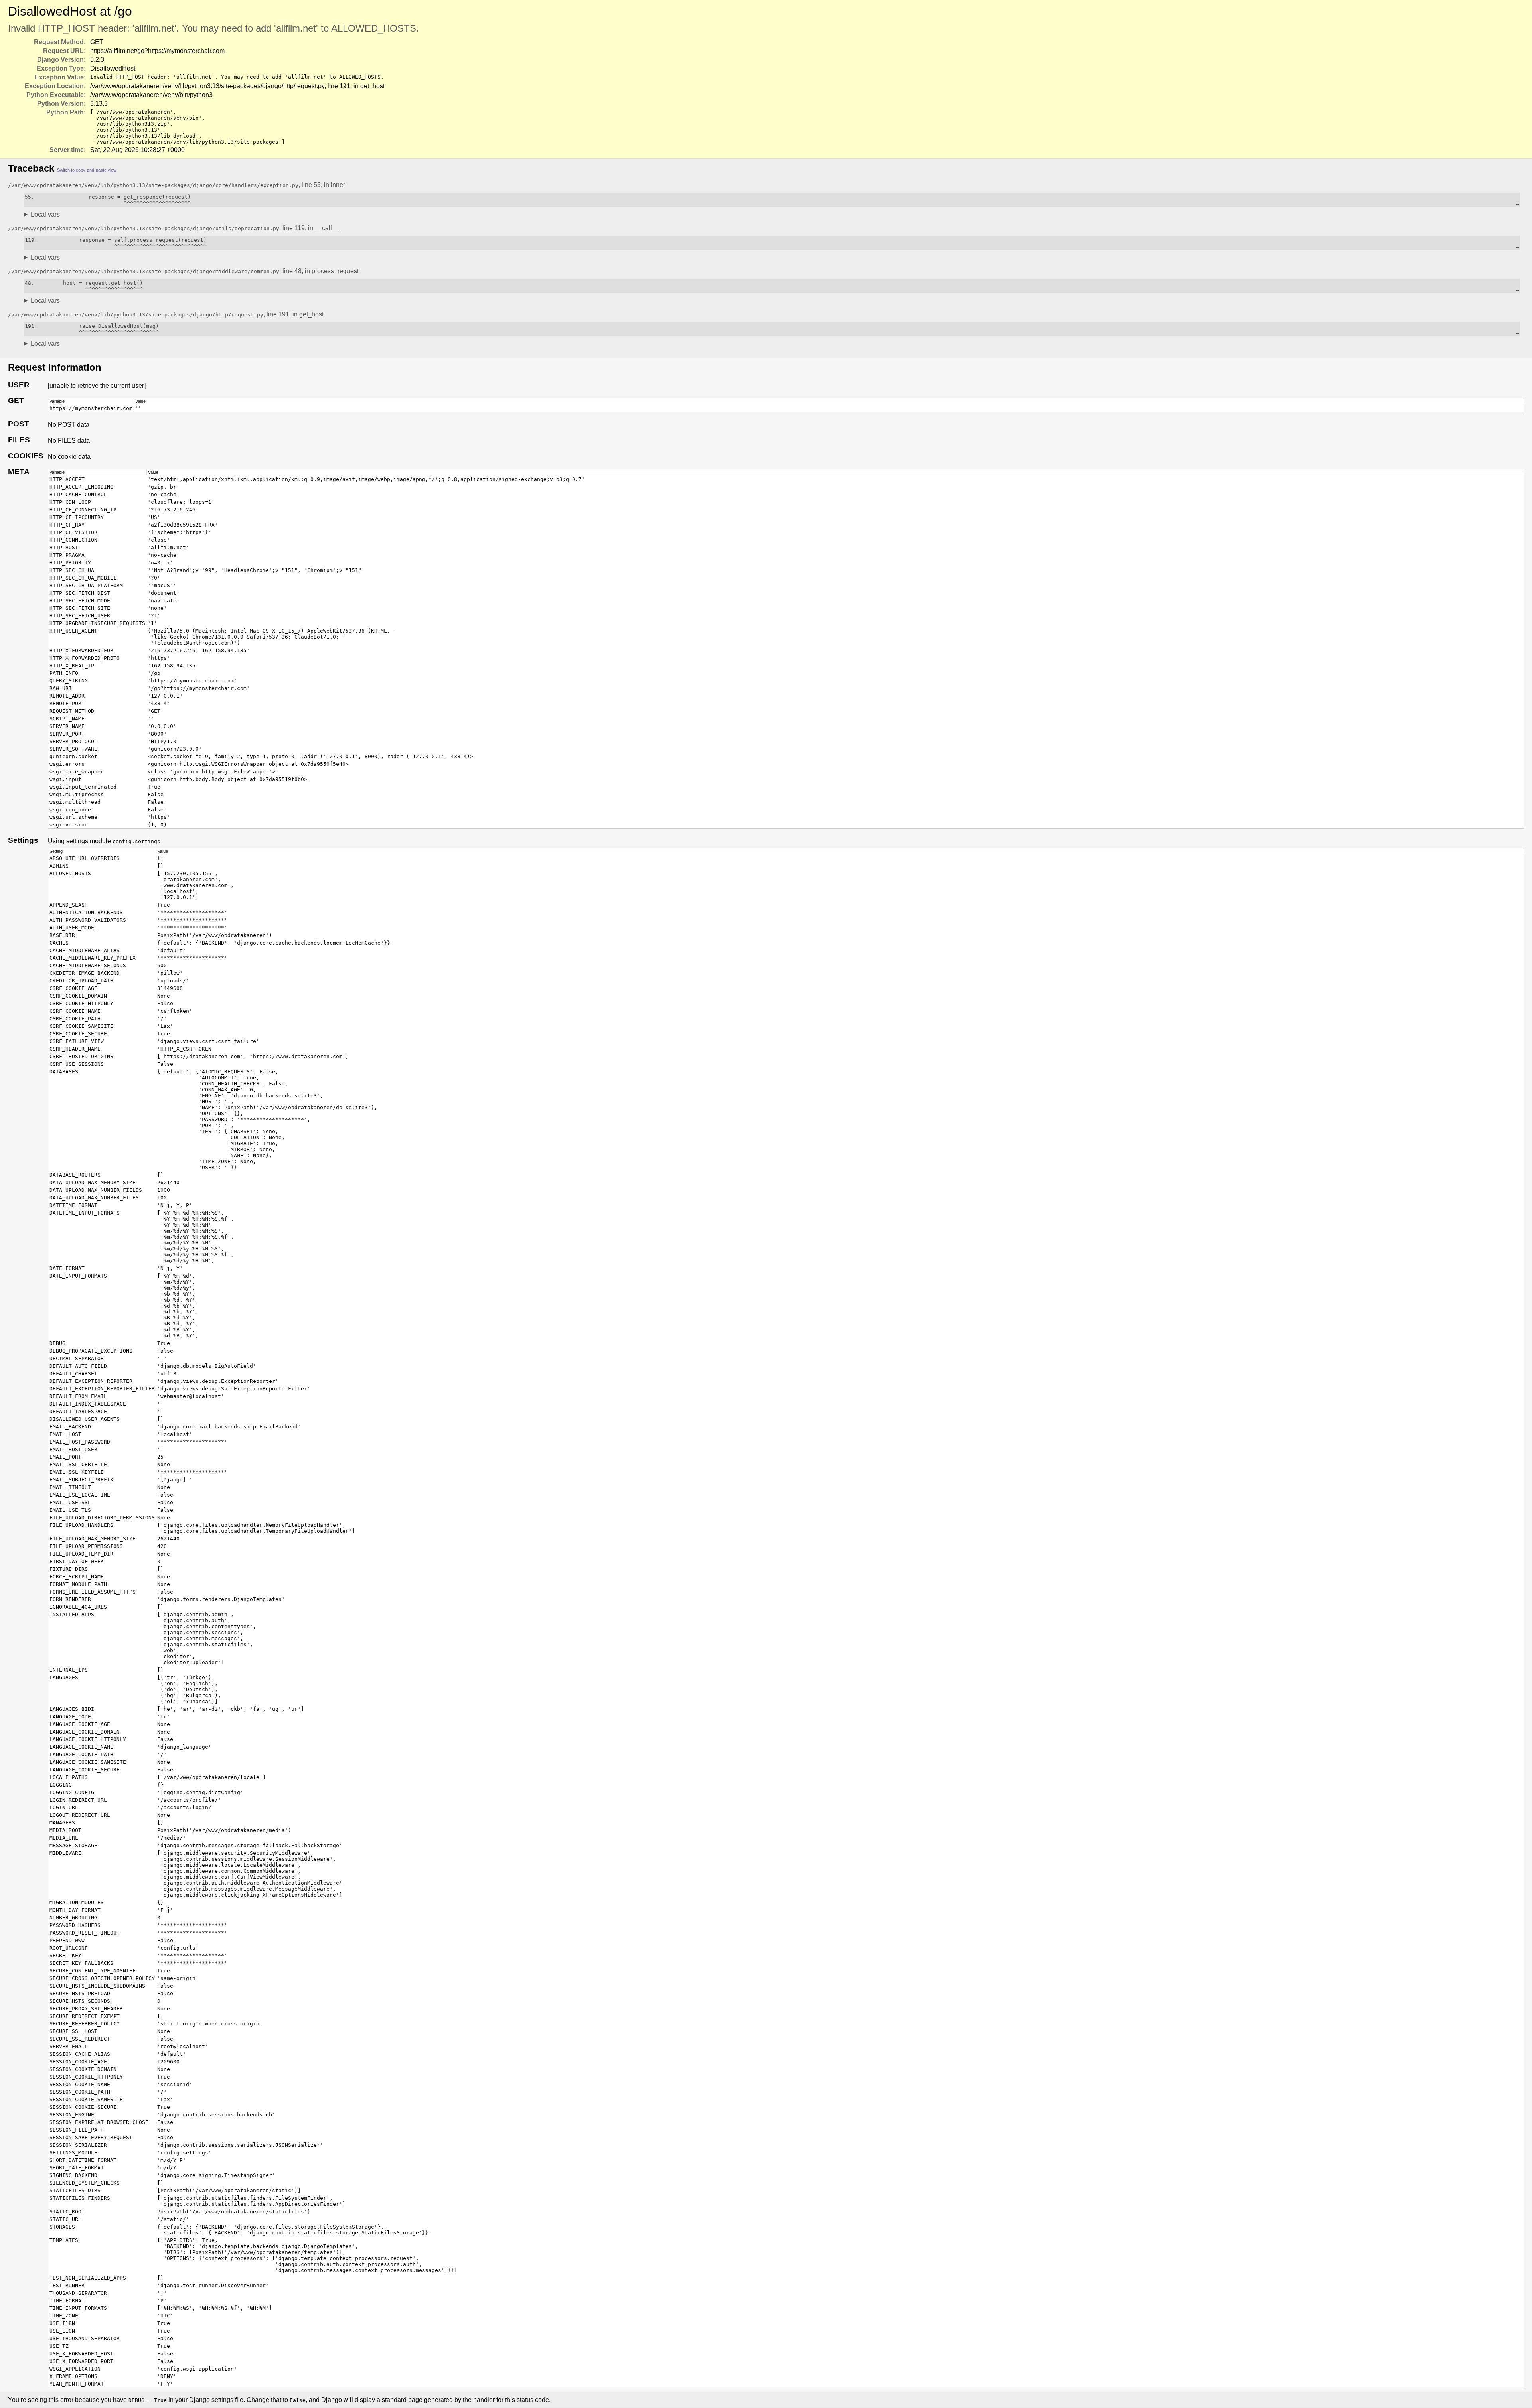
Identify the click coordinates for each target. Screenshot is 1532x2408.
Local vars (45, 214)
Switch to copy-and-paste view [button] (87, 170)
